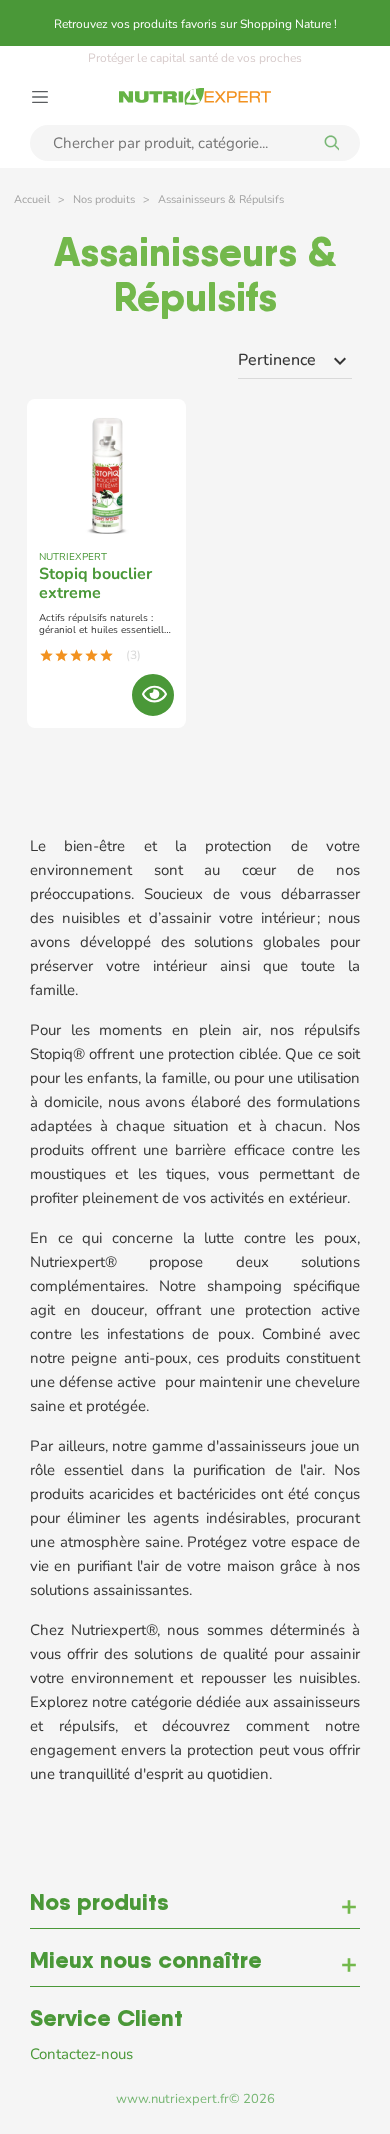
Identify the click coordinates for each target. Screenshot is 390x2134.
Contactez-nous (81, 2053)
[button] (195, 1908)
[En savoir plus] (153, 695)
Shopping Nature (285, 24)
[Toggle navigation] (40, 95)
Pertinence (295, 361)
